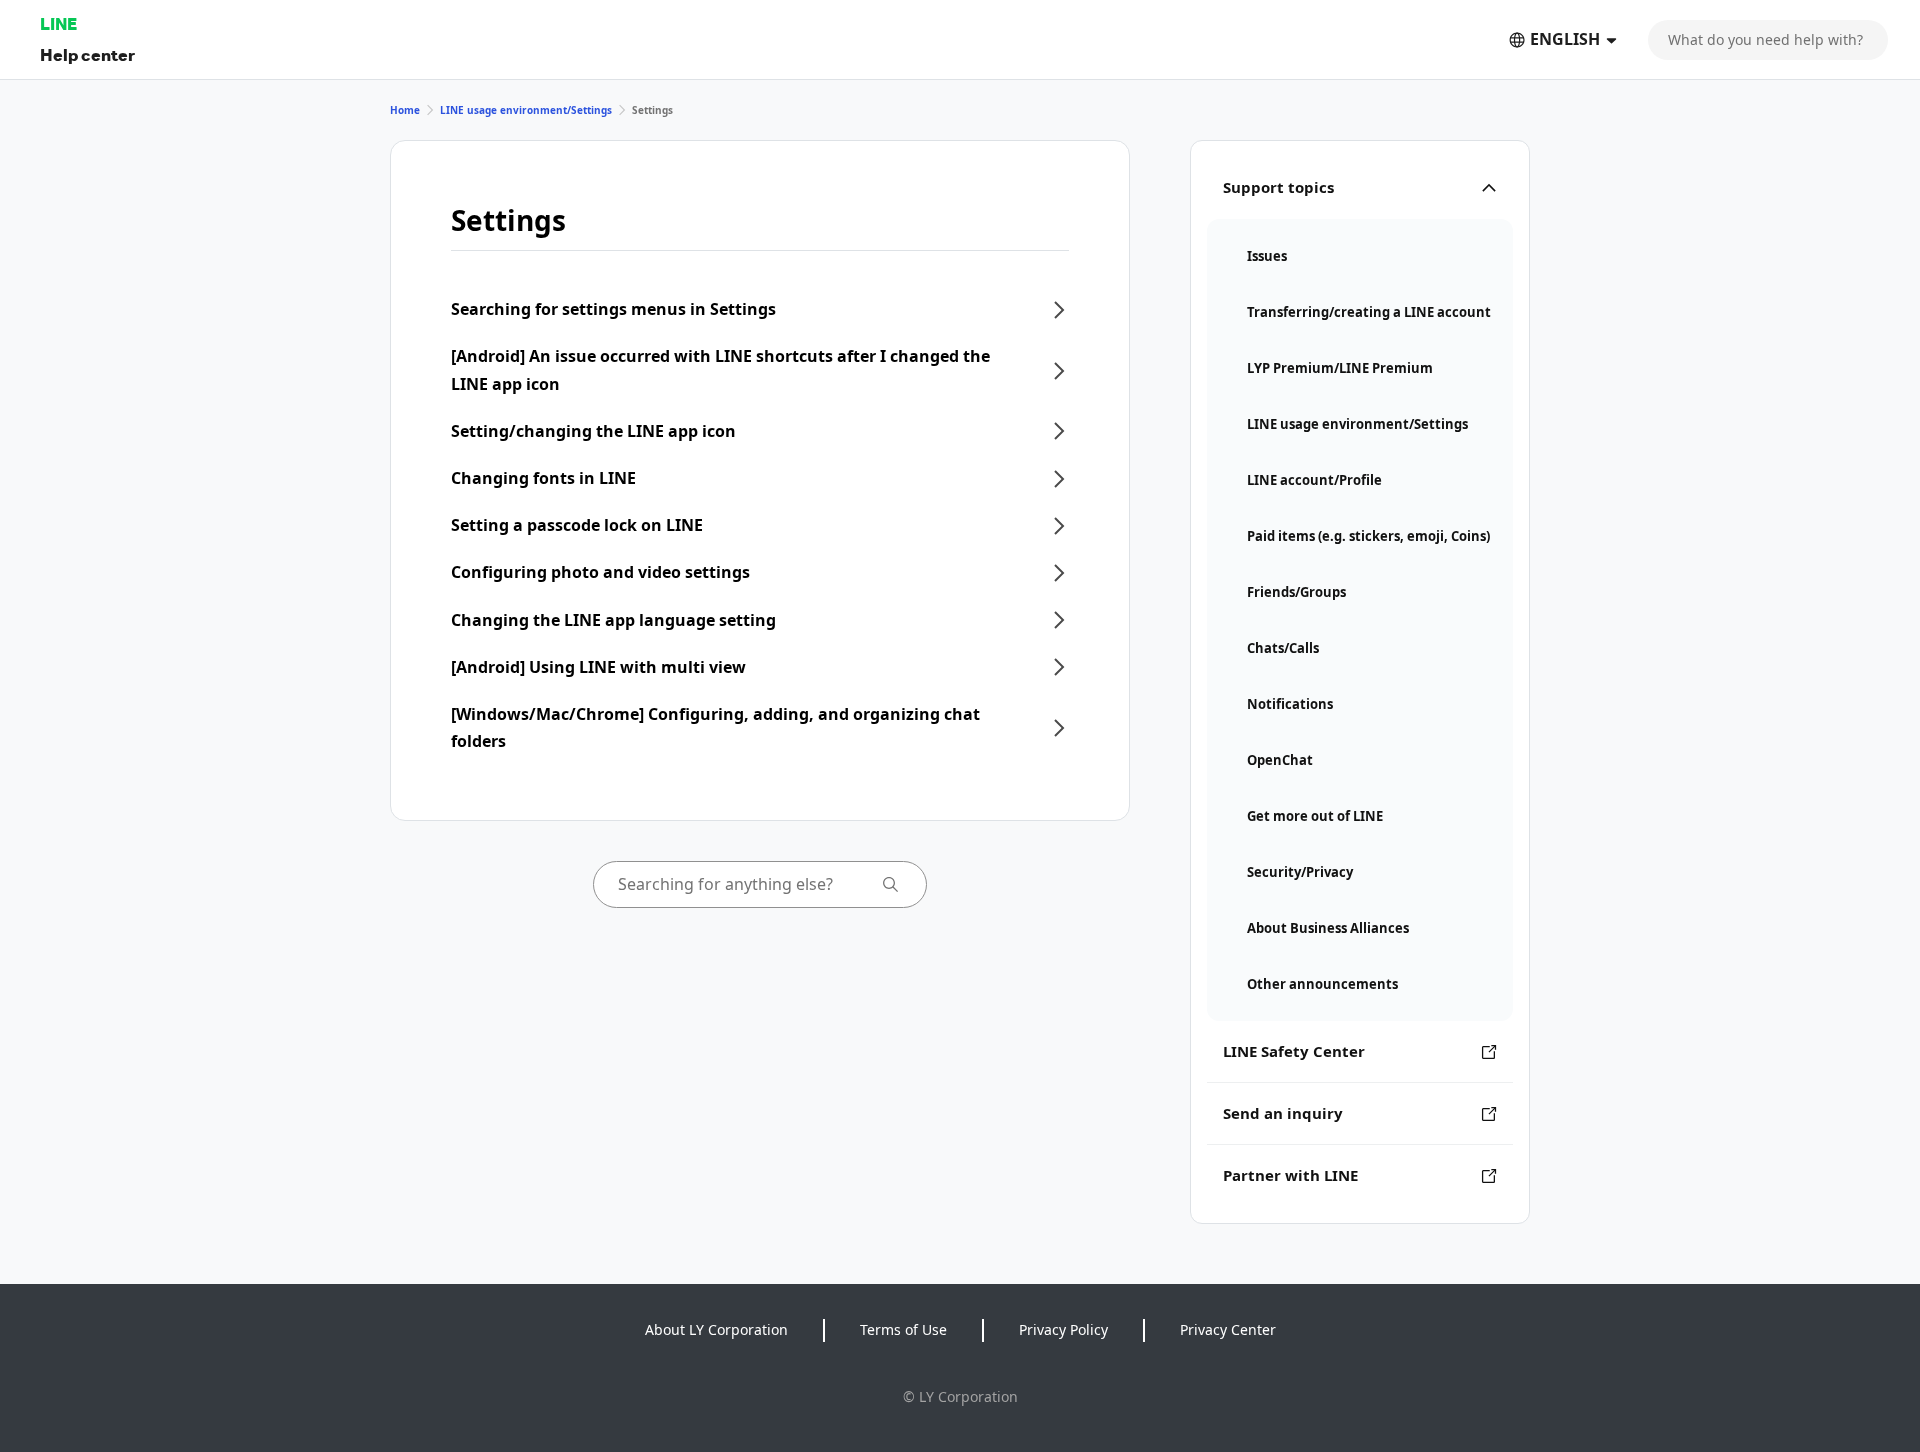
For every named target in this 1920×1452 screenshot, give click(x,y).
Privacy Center (1228, 1329)
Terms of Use (903, 1329)
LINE (58, 23)
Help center (87, 54)
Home (405, 110)
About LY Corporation (716, 1329)
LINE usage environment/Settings (526, 110)
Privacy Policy (1063, 1329)
